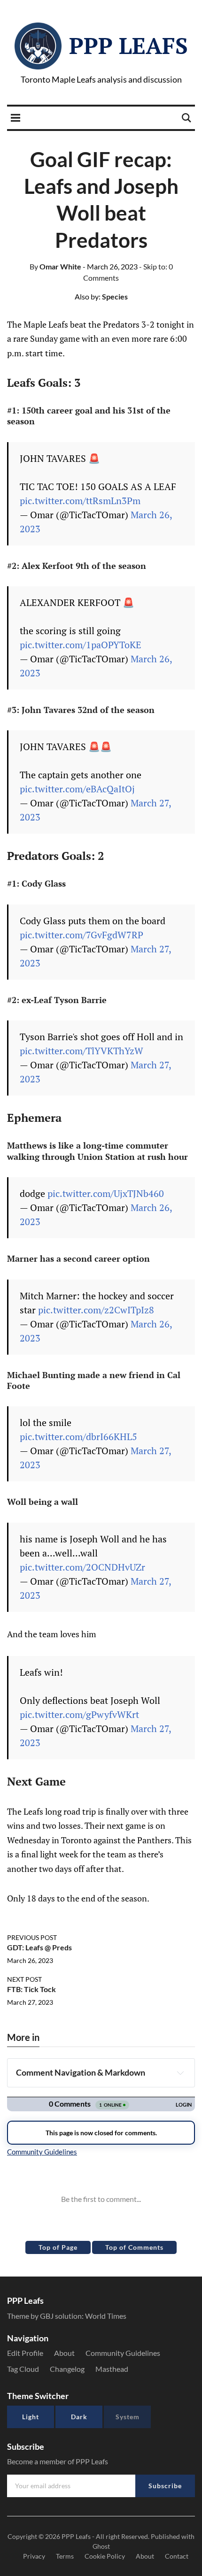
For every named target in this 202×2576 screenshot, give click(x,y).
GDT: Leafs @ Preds (39, 1947)
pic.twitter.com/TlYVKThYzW (82, 1051)
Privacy (34, 2556)
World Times (106, 2316)
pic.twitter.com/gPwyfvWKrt (79, 1714)
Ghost (101, 2546)
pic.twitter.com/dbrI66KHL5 (78, 1437)
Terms (65, 2556)
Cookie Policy (105, 2556)
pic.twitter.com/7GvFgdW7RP (82, 935)
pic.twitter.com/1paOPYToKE (81, 645)
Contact (177, 2556)
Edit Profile (25, 2353)
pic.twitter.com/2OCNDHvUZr (82, 1567)
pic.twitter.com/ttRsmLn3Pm (80, 501)
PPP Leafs (128, 46)
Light (31, 2417)
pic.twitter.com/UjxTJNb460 (106, 1193)
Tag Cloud (23, 2369)
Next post (24, 1979)
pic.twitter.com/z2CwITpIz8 (96, 1310)
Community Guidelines (123, 2353)
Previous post (32, 1937)
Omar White (55, 266)
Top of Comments (134, 2247)
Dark (79, 2417)
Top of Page (58, 2247)
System (128, 2417)
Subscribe (165, 2486)
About (64, 2353)
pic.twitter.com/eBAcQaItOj (77, 789)
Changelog (67, 2369)
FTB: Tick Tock (31, 1989)
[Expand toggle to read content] (180, 2073)
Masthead (112, 2369)
